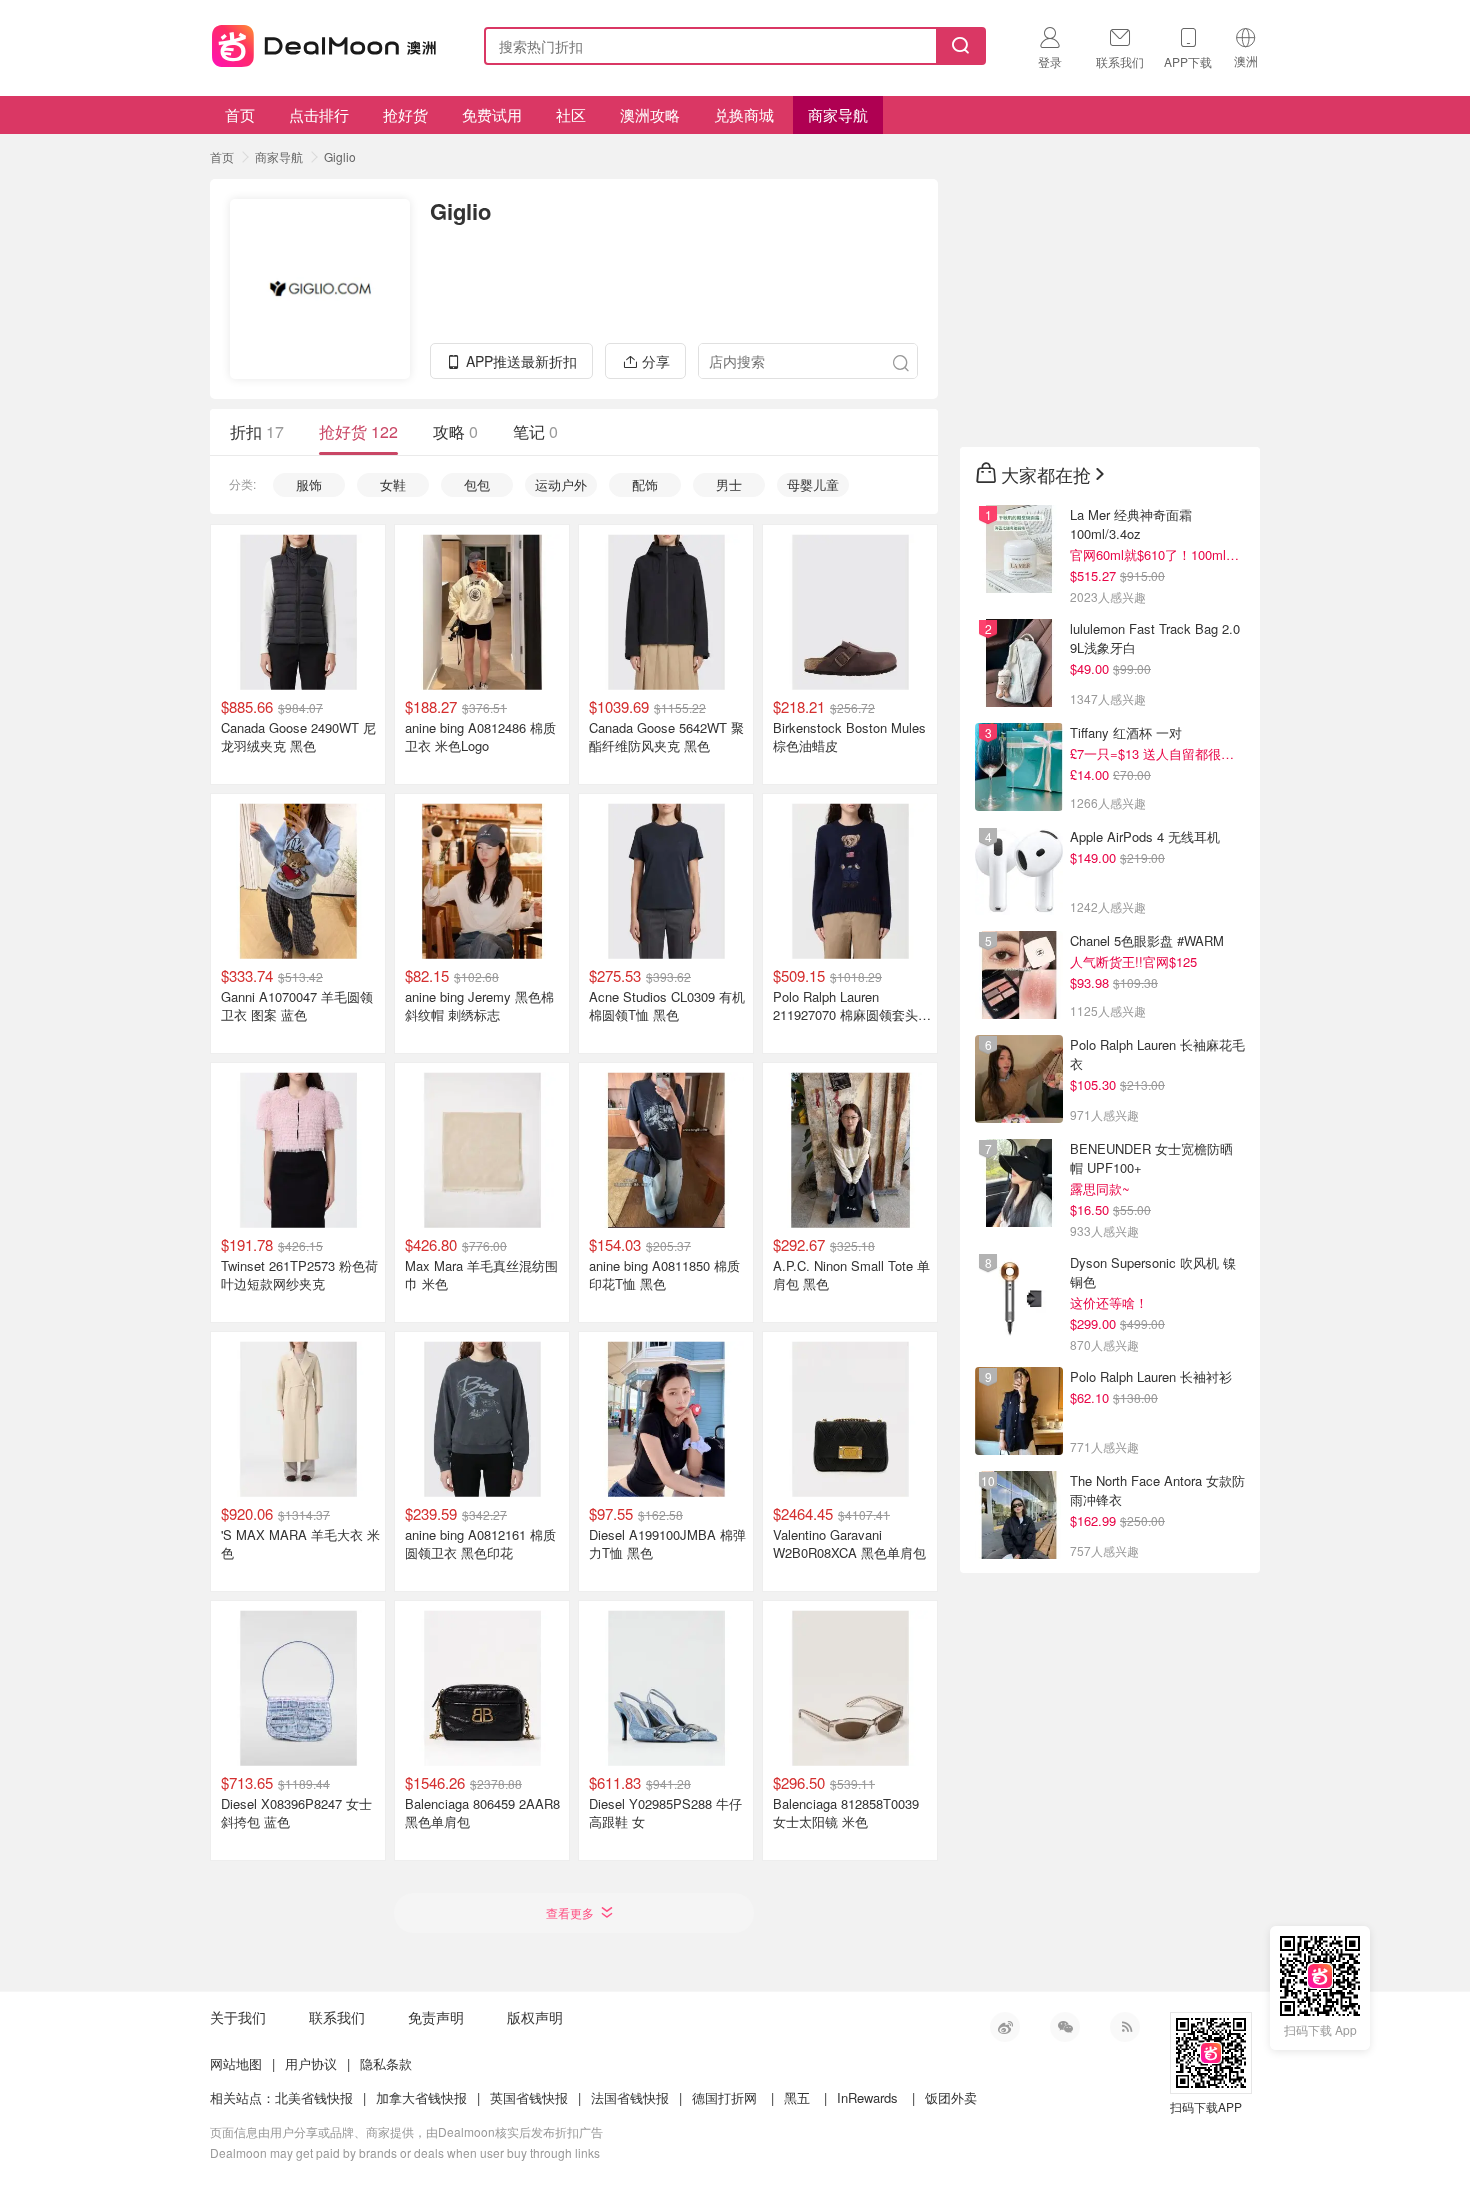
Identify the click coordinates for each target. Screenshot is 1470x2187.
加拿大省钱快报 (421, 2097)
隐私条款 (386, 2063)
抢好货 (405, 114)
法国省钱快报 (630, 2097)
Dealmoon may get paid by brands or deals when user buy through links (405, 2152)
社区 (571, 114)
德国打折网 (724, 2097)
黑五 (797, 2097)
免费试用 (492, 114)
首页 (240, 114)
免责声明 (436, 2017)
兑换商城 (744, 114)
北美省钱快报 (314, 2097)
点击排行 (319, 114)
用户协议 (311, 2063)
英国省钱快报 (529, 2097)
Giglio (340, 156)
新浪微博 (1005, 2027)
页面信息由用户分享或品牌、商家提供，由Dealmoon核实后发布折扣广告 (406, 2131)
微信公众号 (1065, 2027)
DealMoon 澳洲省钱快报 (326, 42)
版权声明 (535, 2017)
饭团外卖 (951, 2097)
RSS (1125, 2027)
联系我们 (337, 2017)
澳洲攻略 (650, 114)
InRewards (867, 2097)
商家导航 (838, 114)
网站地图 (236, 2063)
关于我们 (238, 2017)
